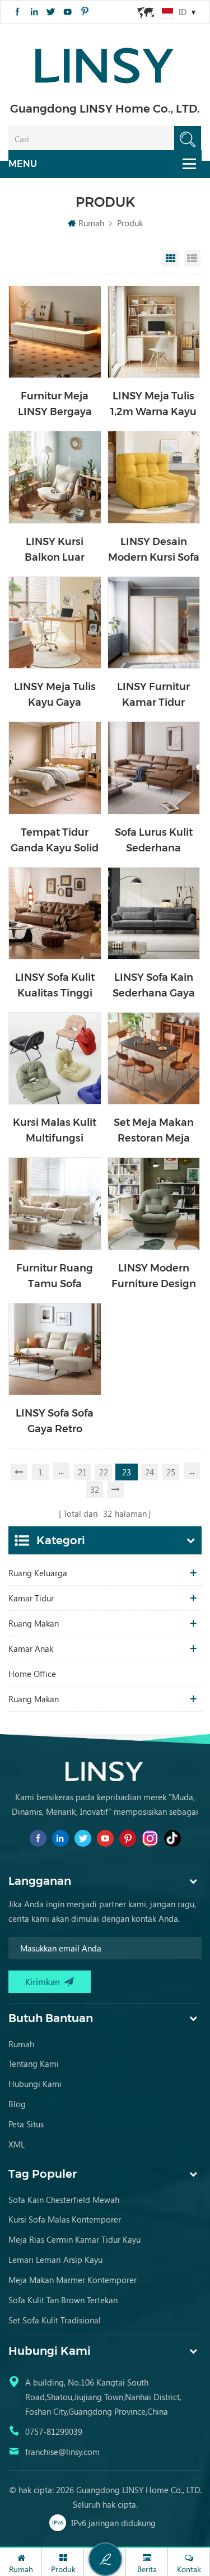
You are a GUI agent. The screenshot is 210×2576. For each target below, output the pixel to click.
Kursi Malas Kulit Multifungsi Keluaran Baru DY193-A (55, 1131)
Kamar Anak (31, 1648)
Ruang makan (34, 1623)
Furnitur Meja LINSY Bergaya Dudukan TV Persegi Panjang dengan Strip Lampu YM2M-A (55, 405)
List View (192, 259)
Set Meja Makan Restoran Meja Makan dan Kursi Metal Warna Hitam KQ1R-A (154, 1131)
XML (17, 2144)
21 (82, 1472)
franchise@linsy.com (62, 2452)
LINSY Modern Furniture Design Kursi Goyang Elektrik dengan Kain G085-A (154, 1277)
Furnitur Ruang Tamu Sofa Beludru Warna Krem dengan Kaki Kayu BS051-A (55, 1277)
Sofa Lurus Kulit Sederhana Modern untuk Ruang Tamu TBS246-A (154, 841)
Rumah (91, 223)
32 (95, 1489)
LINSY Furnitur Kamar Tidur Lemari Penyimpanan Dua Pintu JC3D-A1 (154, 695)
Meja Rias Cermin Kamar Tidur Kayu (74, 2239)
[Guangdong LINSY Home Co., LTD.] (105, 62)
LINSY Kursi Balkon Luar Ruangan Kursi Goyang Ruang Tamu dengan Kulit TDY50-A (55, 550)
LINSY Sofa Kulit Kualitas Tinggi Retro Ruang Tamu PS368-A (55, 986)
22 (104, 1472)
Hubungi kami (35, 2084)
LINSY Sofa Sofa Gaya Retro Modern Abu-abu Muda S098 (55, 1422)
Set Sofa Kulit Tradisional (55, 2320)
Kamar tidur (31, 1598)
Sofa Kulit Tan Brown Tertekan (63, 2300)
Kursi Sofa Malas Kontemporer (65, 2219)
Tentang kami (34, 2063)
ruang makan (34, 1699)
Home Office (32, 1674)
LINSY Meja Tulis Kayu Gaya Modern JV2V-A (55, 695)
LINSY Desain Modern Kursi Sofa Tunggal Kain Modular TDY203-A (154, 550)
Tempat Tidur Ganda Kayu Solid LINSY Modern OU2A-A (55, 841)
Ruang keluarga (38, 1573)
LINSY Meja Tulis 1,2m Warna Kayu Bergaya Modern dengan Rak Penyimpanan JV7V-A (153, 405)
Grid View (171, 259)
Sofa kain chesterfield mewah (64, 2200)
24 (150, 1472)
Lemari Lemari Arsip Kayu (55, 2260)
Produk (130, 223)
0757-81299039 (54, 2431)
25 (171, 1472)
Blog (17, 2104)
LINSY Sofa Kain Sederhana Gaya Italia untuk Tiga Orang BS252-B (154, 986)
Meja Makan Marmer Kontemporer (73, 2280)
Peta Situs (26, 2124)
